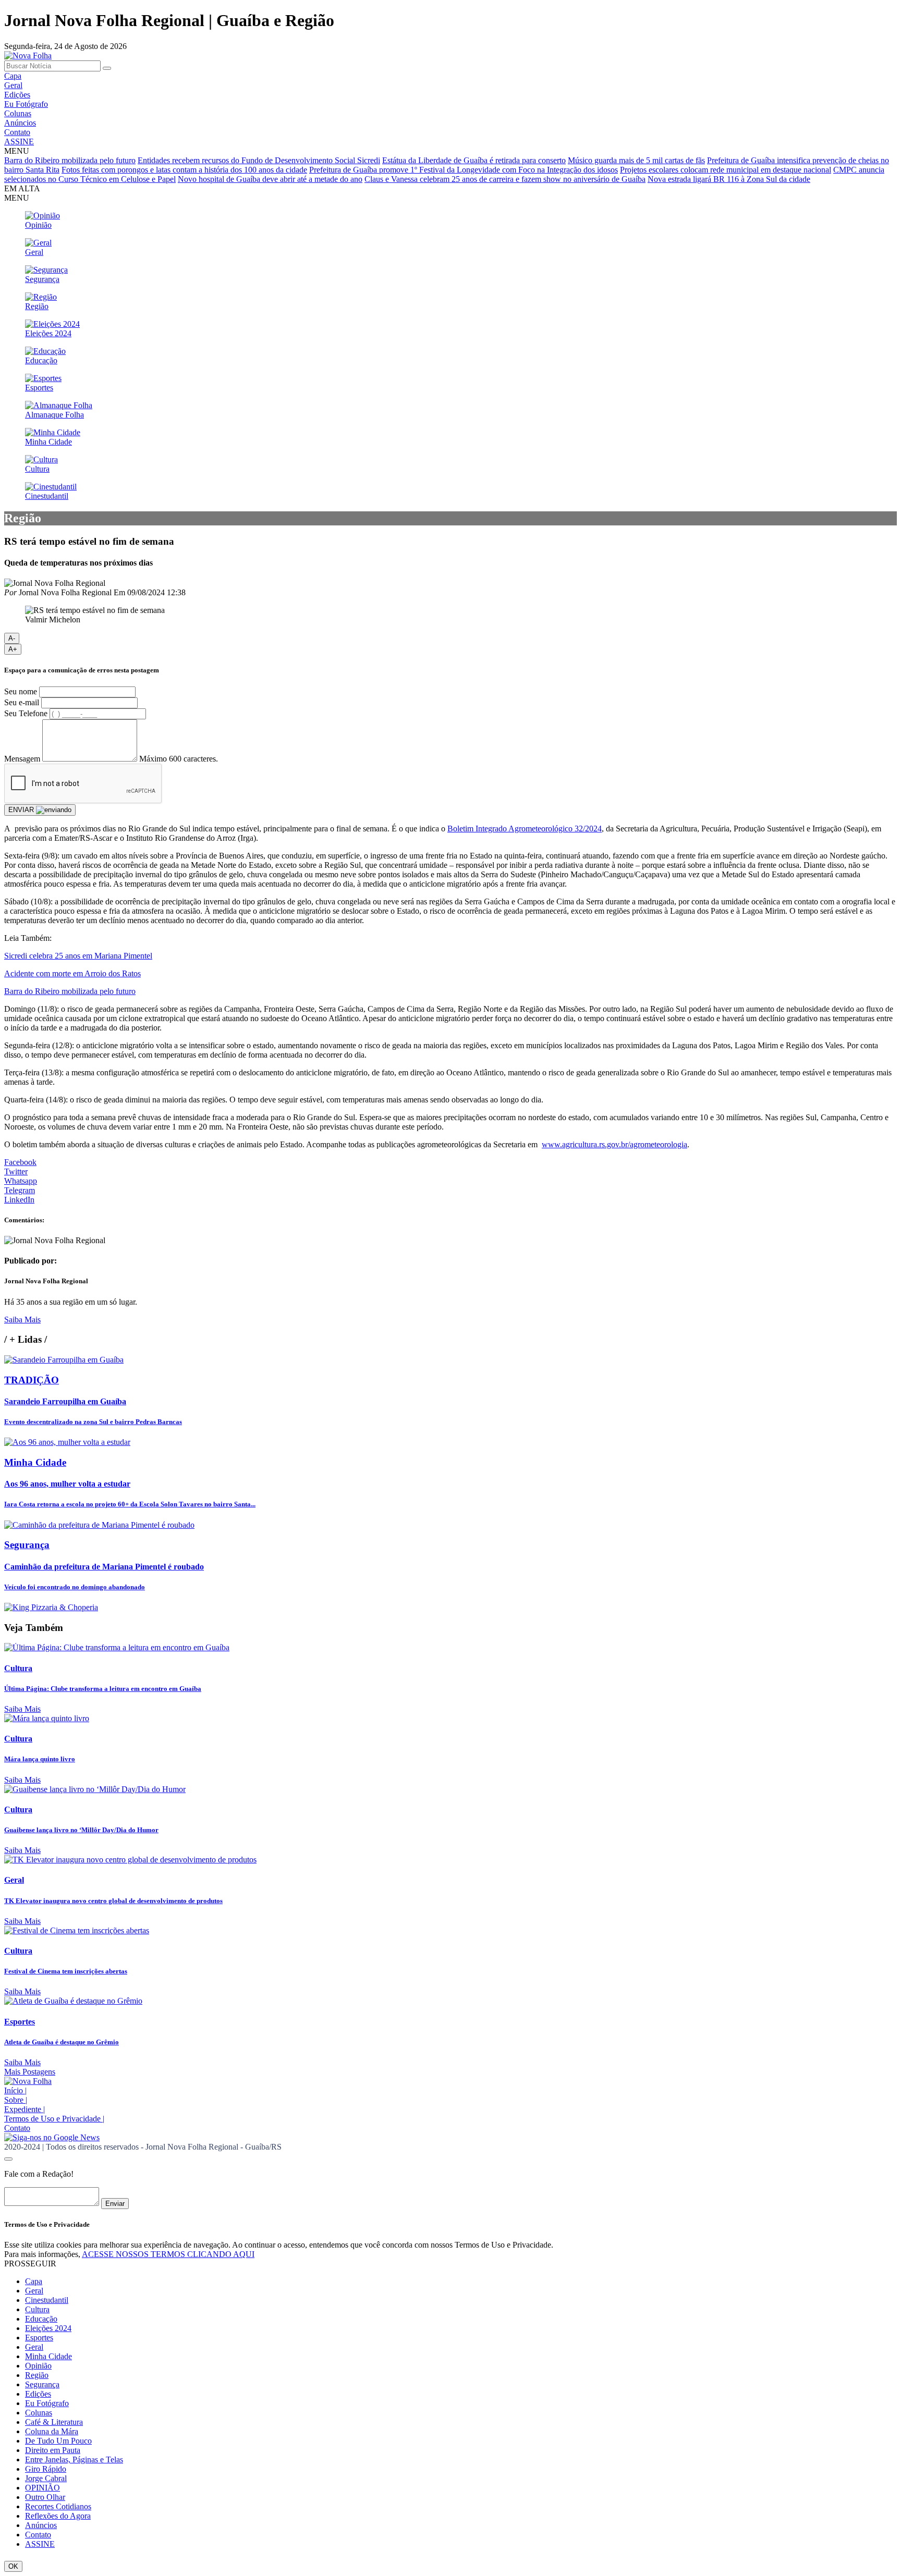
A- (12, 638)
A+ (13, 649)
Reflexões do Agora (58, 2516)
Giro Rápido (46, 2469)
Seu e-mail (22, 702)
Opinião (38, 2366)
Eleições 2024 (48, 2328)
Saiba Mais (22, 1320)
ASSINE (19, 142)
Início (15, 2090)
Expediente (25, 2109)
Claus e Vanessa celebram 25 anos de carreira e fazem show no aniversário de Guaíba (505, 179)
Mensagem (22, 759)
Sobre (16, 2100)
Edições (17, 95)
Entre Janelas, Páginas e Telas (74, 2460)
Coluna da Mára (52, 2431)
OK (13, 2566)
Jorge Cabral (46, 2478)
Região (37, 2375)
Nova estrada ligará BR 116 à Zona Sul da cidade (729, 179)
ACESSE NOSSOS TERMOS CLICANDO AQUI (168, 2254)
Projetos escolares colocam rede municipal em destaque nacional (726, 170)
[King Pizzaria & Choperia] (51, 1607)
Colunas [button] (39, 2413)
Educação (41, 2319)
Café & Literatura (54, 2422)
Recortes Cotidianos (58, 2506)
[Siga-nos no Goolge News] (52, 2137)
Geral (13, 85)
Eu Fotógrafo (26, 104)
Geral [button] (34, 2291)
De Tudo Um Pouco (58, 2441)
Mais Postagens (30, 2072)
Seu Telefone (26, 713)
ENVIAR (22, 810)
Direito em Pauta (53, 2450)
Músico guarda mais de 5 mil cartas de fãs (636, 160)
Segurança (42, 2384)
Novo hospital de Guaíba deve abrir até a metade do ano (270, 179)
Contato (17, 132)
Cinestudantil (47, 2300)
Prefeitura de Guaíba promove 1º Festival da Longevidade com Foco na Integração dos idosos (464, 170)
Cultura (37, 2309)
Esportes (39, 2338)
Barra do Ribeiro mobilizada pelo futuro (70, 160)
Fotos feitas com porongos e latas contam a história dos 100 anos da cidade (184, 170)
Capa (13, 76)
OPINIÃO (42, 2488)
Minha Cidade (48, 2356)
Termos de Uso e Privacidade (54, 2119)
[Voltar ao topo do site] (8, 2159)
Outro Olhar (45, 2497)
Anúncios (20, 123)
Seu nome (21, 691)
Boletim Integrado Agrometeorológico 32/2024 (525, 829)
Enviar (115, 2204)
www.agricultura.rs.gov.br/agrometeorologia (614, 1144)
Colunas (18, 113)
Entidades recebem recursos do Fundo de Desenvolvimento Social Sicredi (259, 160)
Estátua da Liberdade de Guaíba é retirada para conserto (474, 160)
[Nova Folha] (28, 56)
